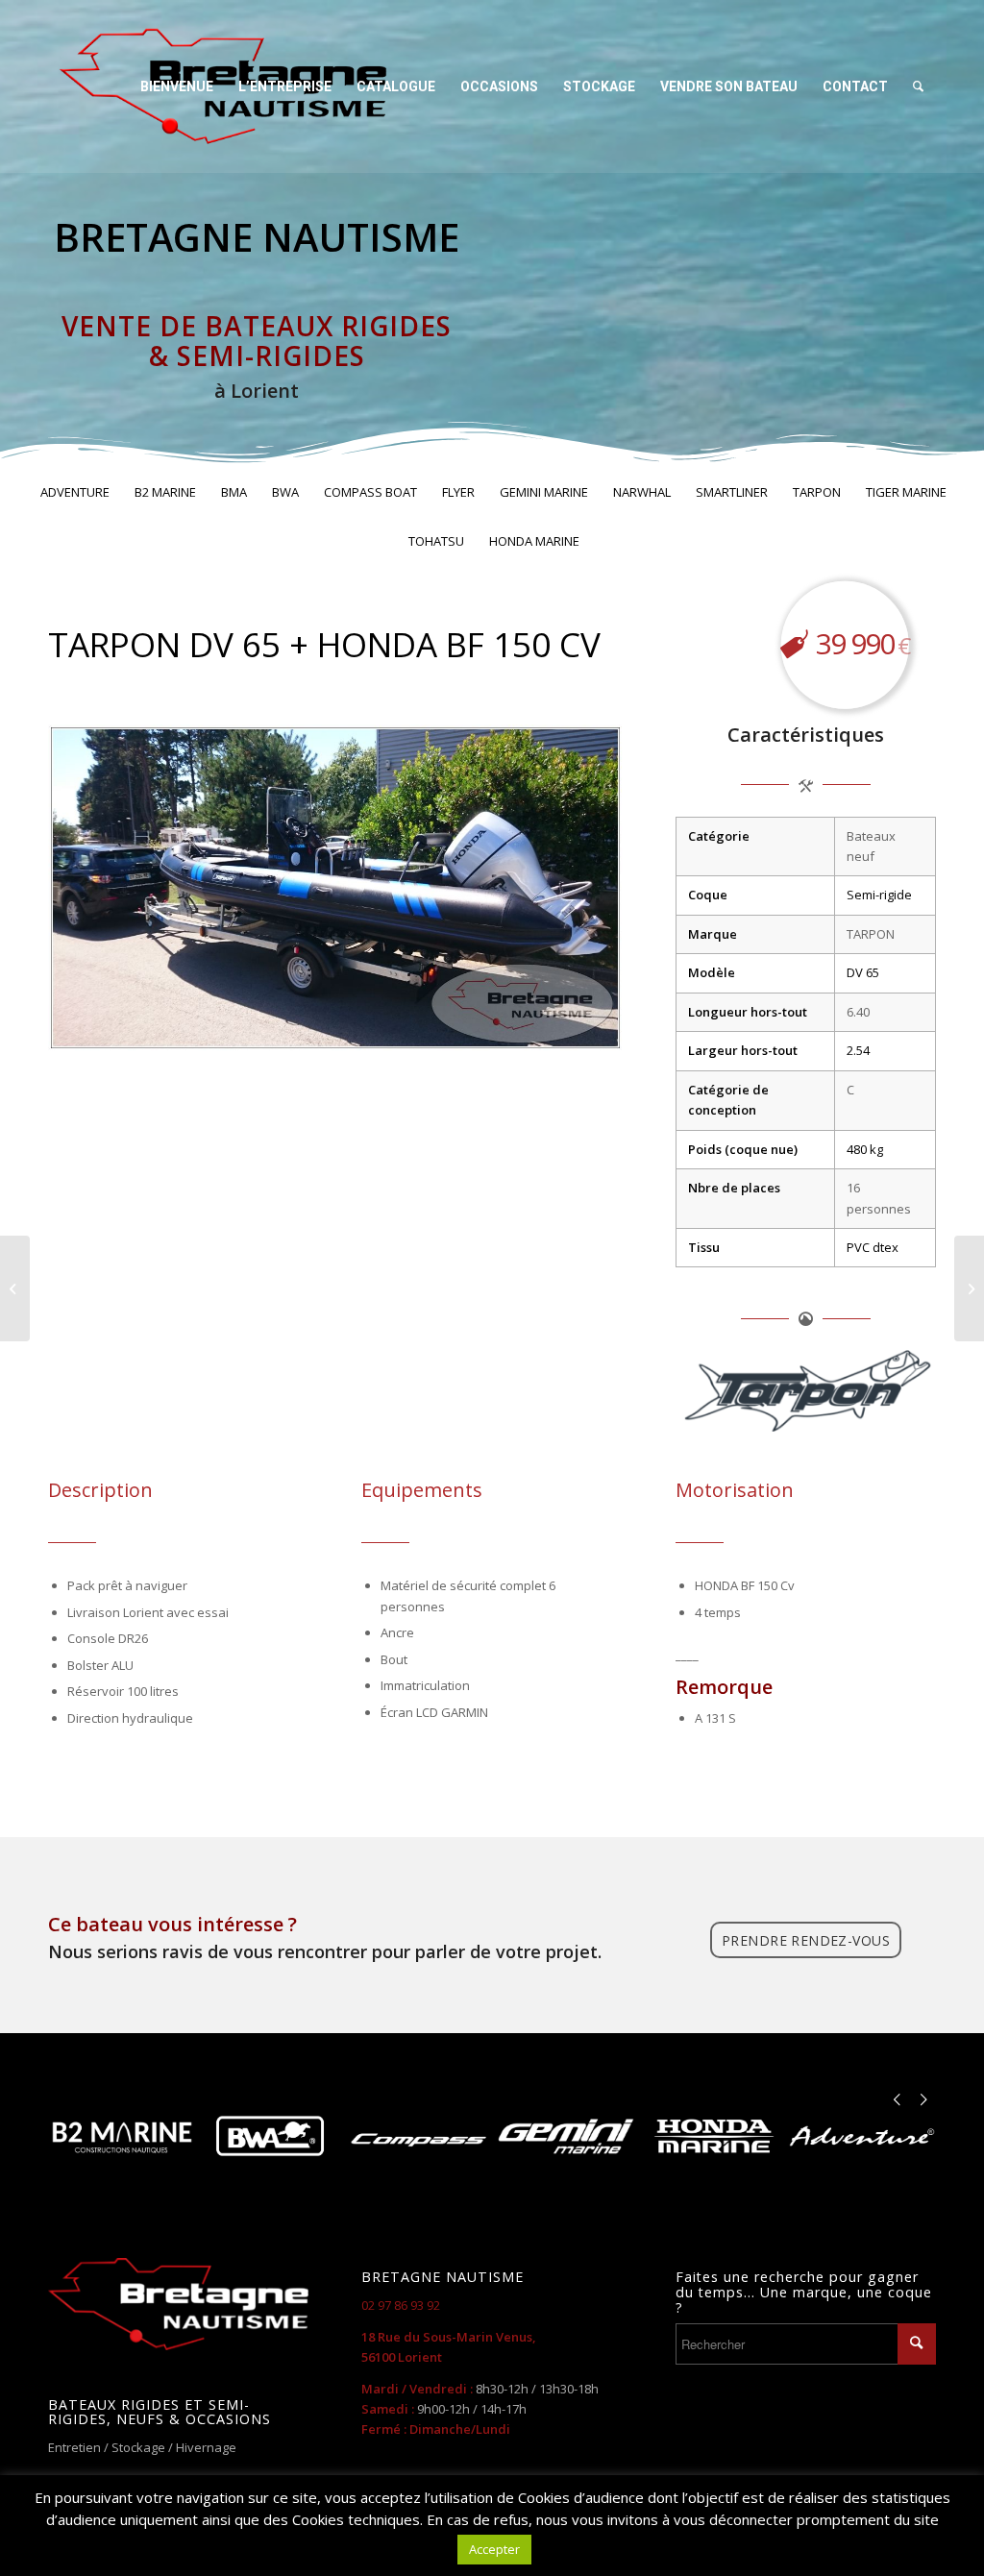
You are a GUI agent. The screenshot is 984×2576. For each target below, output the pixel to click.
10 (335, 1027)
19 (474, 1027)
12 (366, 1027)
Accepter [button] (494, 2549)
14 (397, 1027)
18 (458, 1027)
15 (412, 1027)
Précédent (91, 888)
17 (443, 1027)
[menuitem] (177, 86)
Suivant (579, 888)
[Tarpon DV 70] (969, 1288)
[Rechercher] (918, 86)
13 (381, 1027)
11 (351, 1027)
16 (428, 1027)
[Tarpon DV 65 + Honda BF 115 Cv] (15, 1288)
